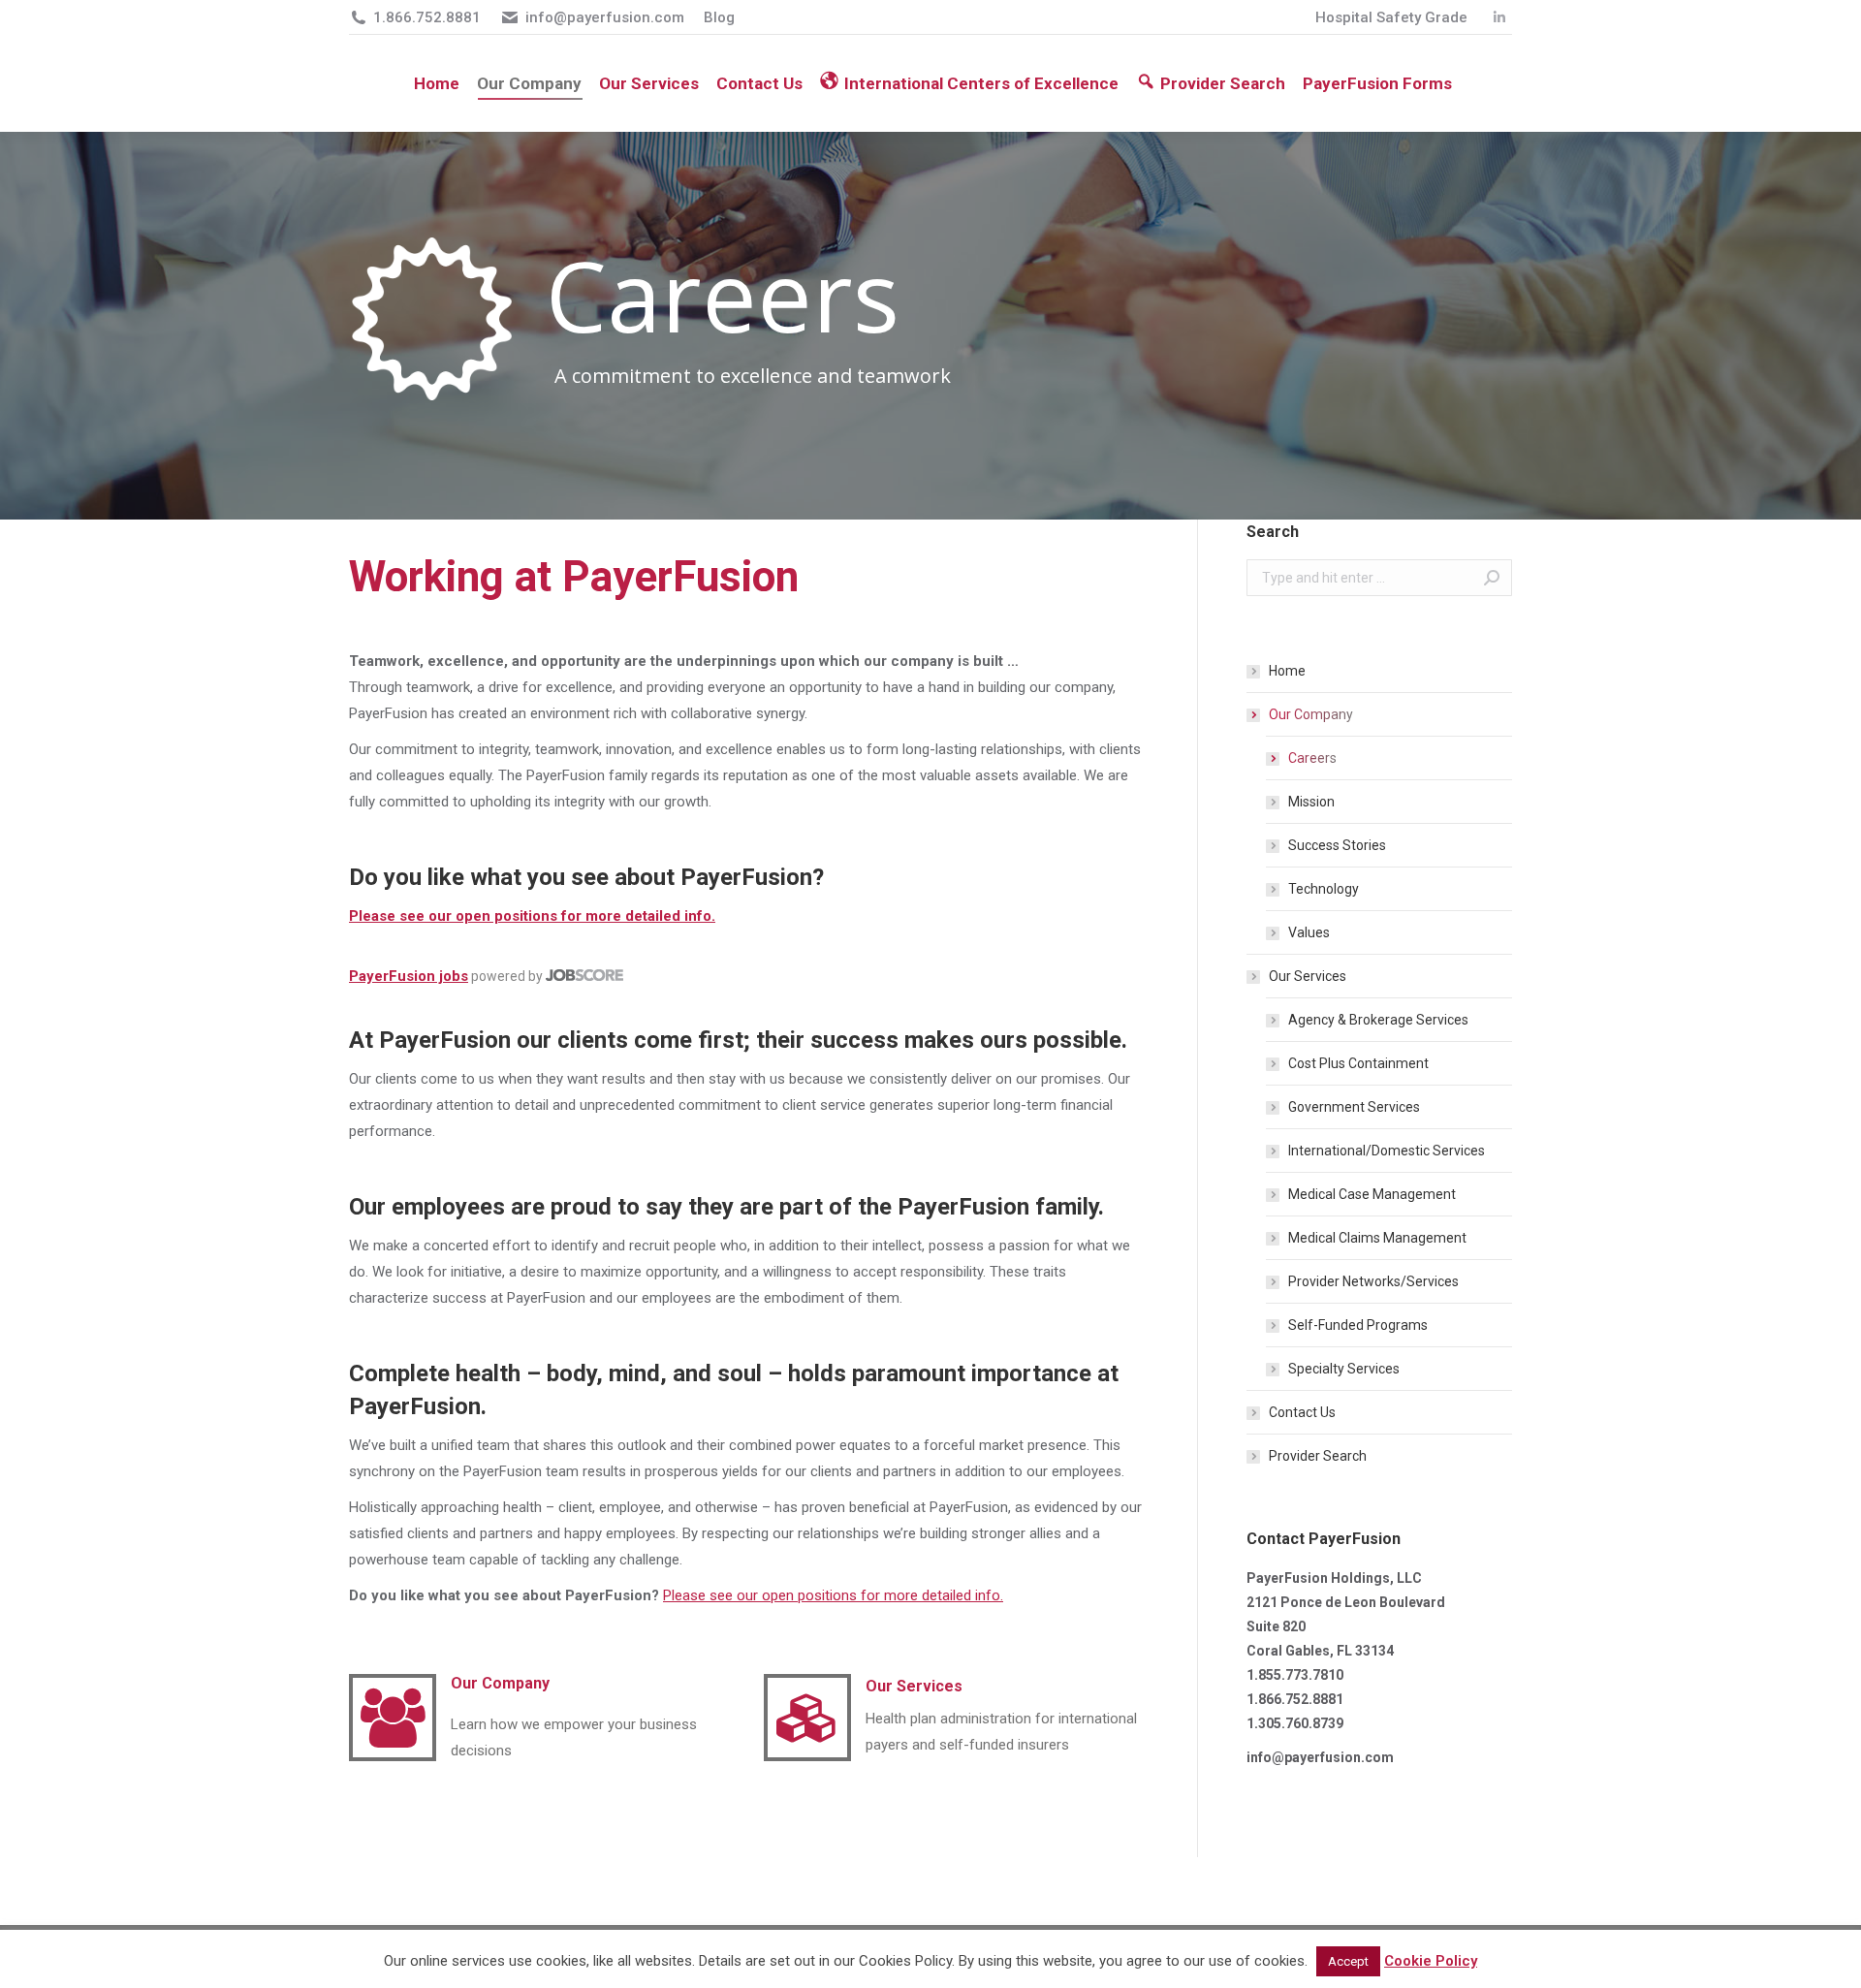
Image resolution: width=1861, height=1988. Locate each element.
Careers (1312, 758)
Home (1287, 671)
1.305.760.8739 (1295, 1723)
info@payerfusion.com (605, 17)
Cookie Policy (1431, 1961)
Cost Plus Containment (1358, 1063)
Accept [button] (1348, 1961)
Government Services (1354, 1107)
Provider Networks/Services (1373, 1281)
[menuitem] (1391, 18)
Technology (1324, 889)
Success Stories (1337, 845)
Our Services (1308, 976)
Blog (719, 17)
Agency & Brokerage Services (1378, 1020)
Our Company (1311, 714)
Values (1309, 932)
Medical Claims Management (1377, 1238)
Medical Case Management (1372, 1194)
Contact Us (1302, 1412)
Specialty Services (1344, 1369)
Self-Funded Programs (1358, 1325)
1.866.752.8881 (427, 17)
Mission (1311, 802)
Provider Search (1318, 1456)
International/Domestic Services (1387, 1151)
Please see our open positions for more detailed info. (532, 916)
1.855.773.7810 (1295, 1675)
